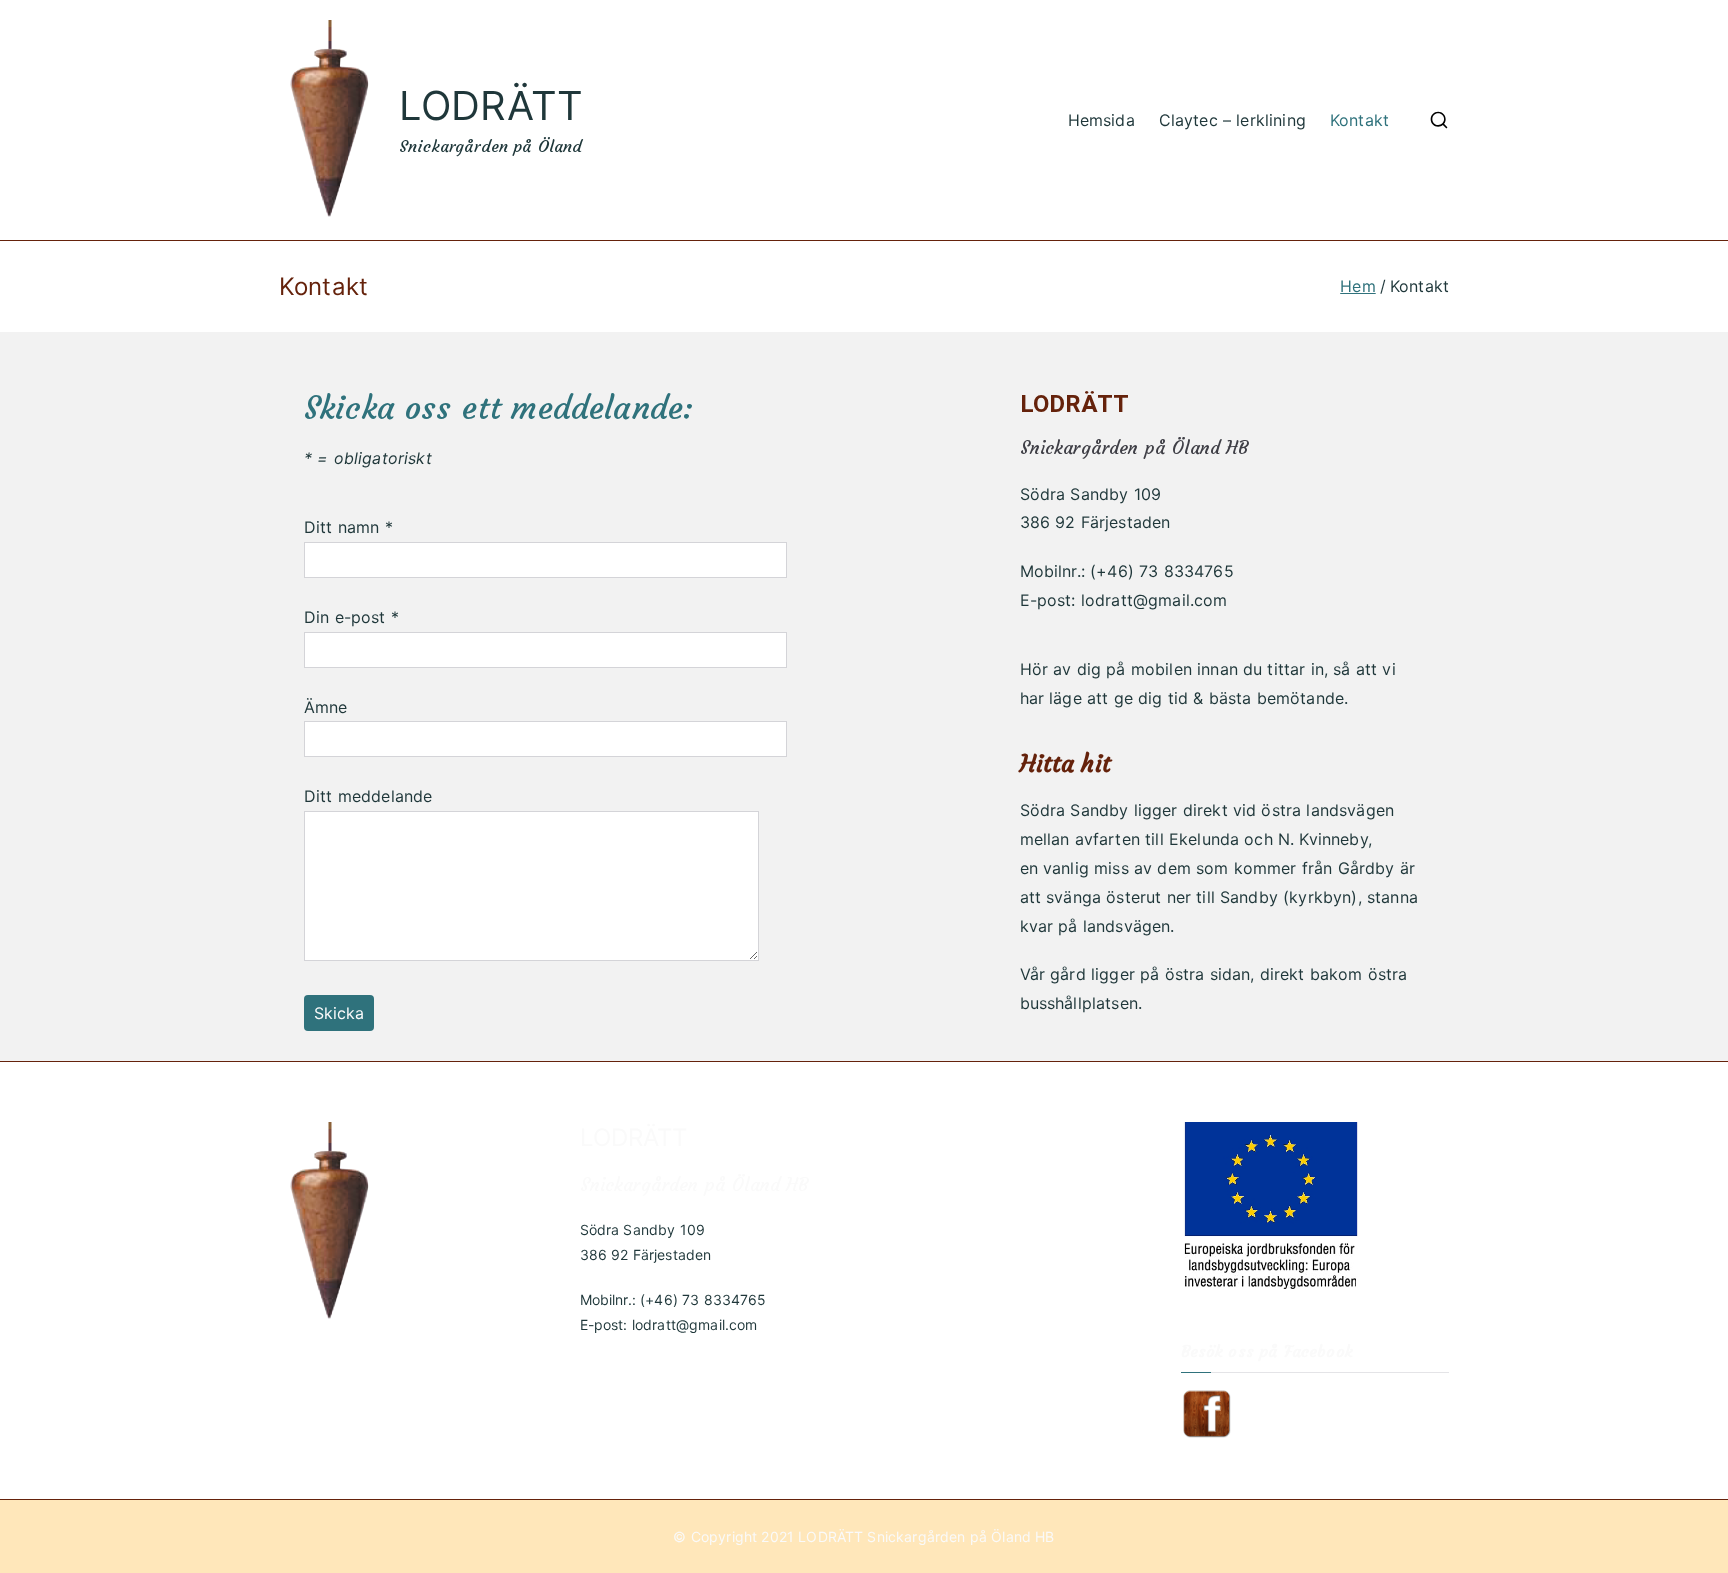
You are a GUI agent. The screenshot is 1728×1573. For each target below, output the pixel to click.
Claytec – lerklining (1232, 120)
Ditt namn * (348, 527)
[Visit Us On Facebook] (1206, 1412)
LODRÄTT (491, 105)
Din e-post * (351, 617)
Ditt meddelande (368, 796)
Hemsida (1101, 120)
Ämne (326, 707)
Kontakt (1359, 120)
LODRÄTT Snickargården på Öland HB (926, 1536)
